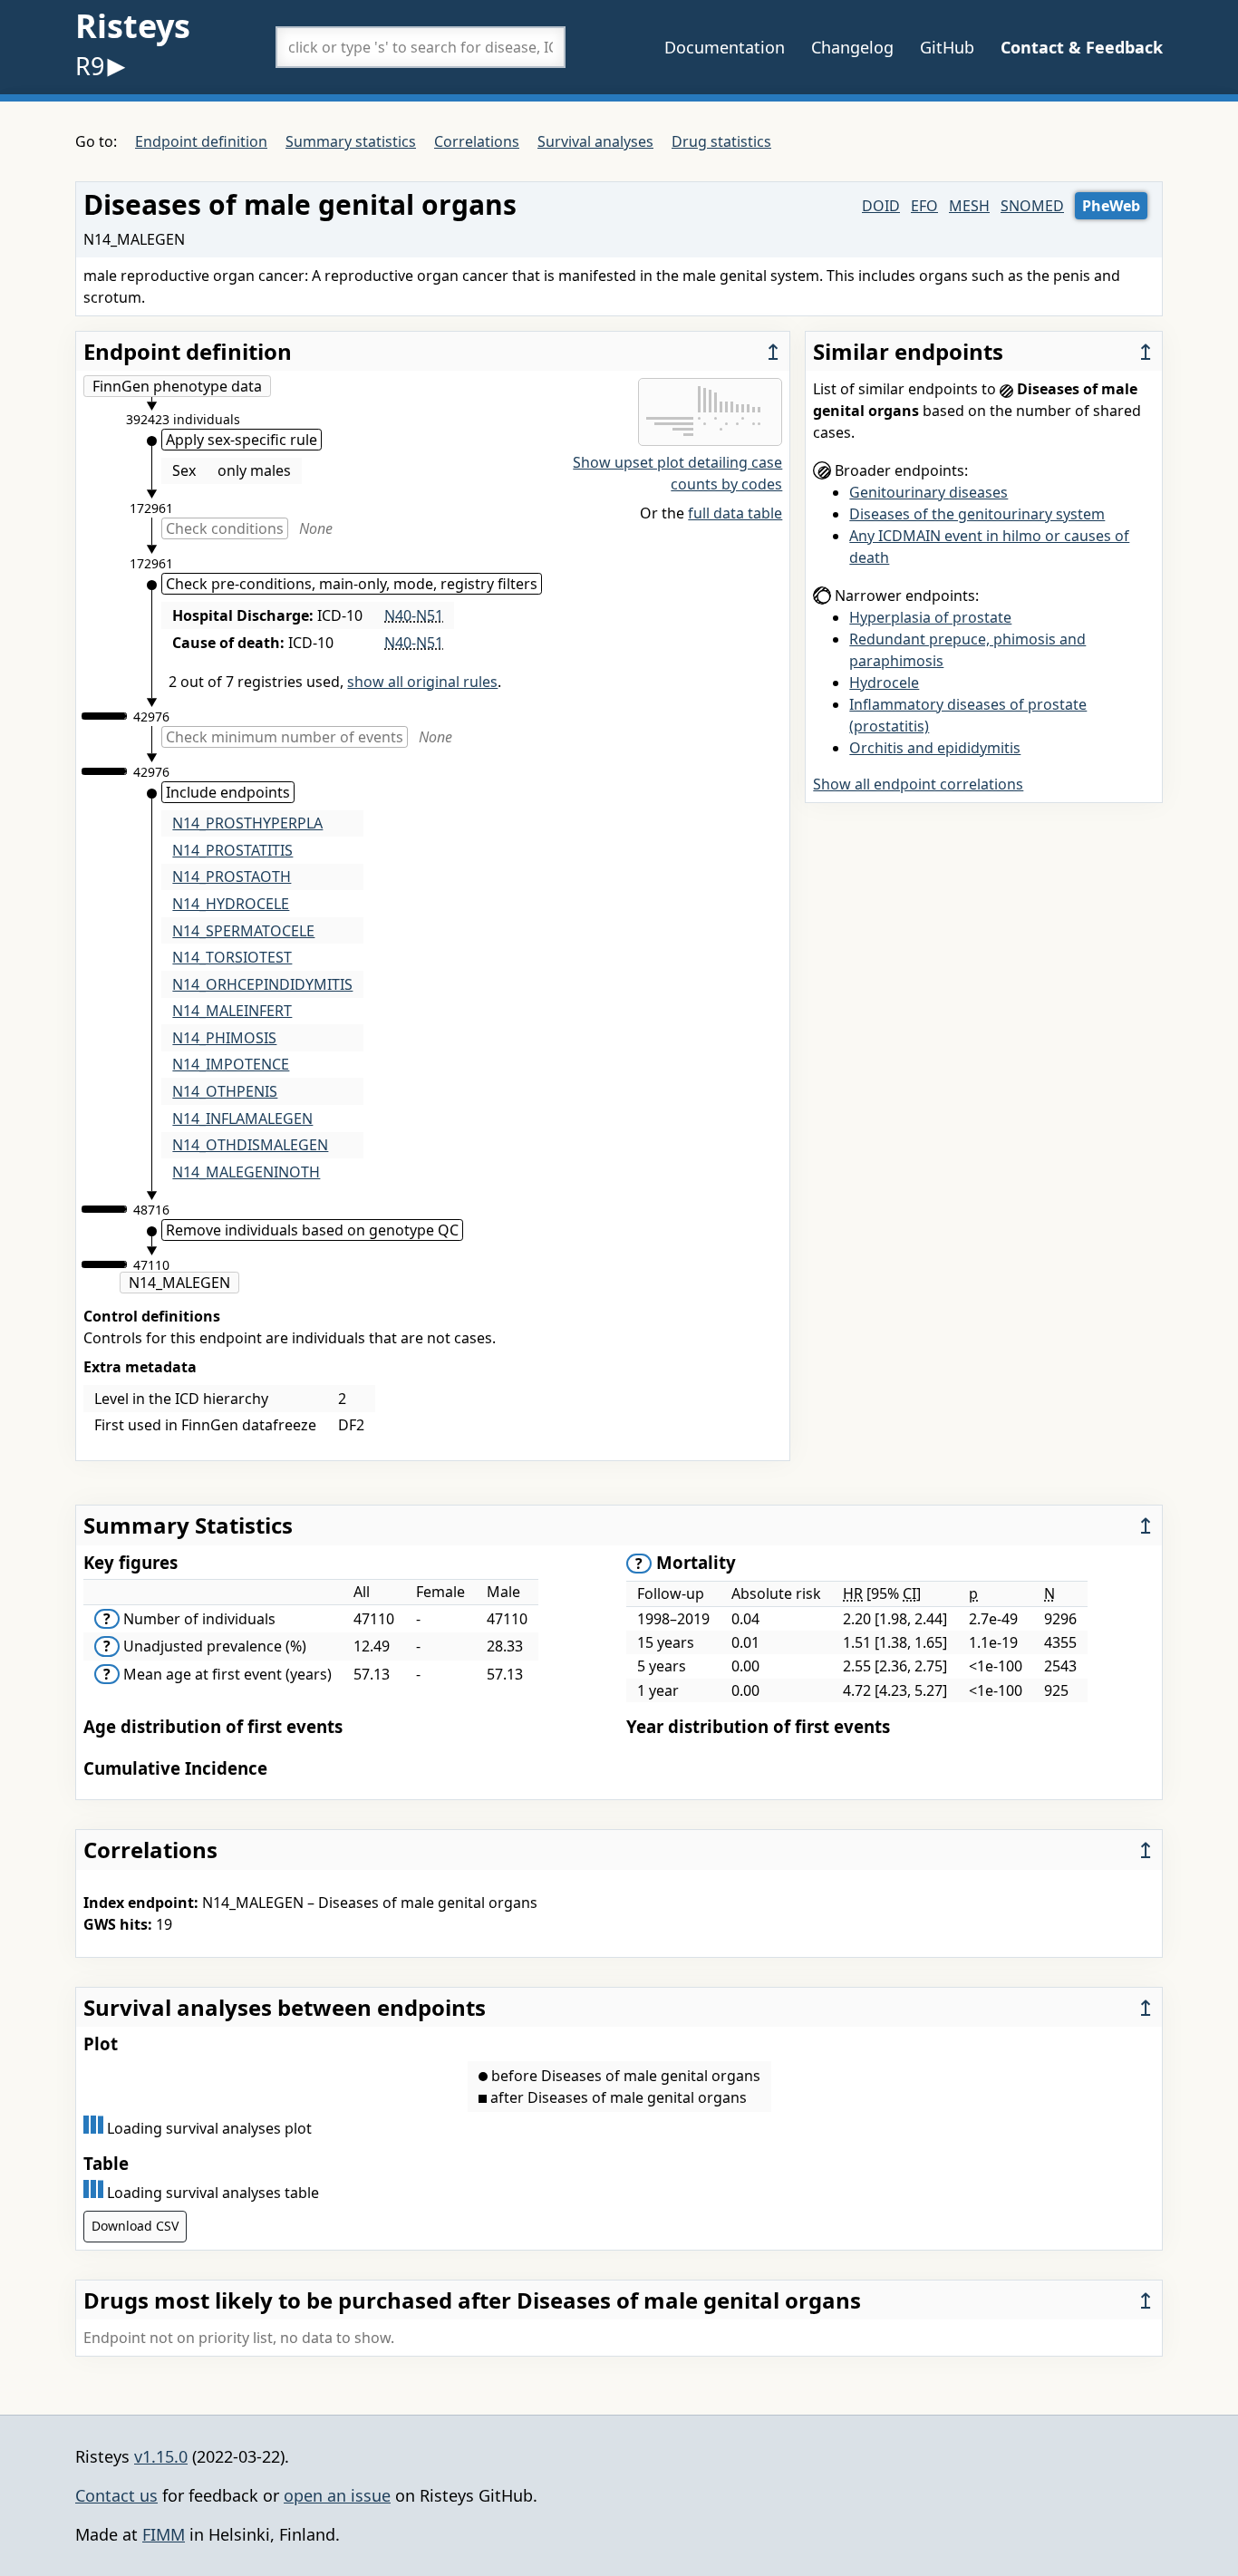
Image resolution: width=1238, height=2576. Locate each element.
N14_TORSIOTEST (232, 957)
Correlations (477, 141)
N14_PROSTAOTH (232, 876)
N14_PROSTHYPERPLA (247, 823)
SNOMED (1032, 206)
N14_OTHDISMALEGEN (250, 1145)
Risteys (133, 26)
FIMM (164, 2534)
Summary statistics (351, 141)
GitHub (947, 47)
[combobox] (421, 47)
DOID (881, 206)
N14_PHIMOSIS (224, 1038)
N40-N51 (414, 615)
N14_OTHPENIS (225, 1091)
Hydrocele (884, 683)
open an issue (337, 2495)
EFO (924, 206)
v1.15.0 (161, 2456)
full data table (735, 513)
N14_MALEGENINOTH (246, 1172)
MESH (969, 206)
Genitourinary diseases (928, 492)
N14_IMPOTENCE (231, 1064)
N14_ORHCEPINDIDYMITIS (262, 984)
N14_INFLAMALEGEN (242, 1119)
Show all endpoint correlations (918, 784)
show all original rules (422, 682)
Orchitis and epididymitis (935, 748)
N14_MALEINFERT (232, 1011)
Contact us (116, 2495)
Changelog (852, 47)
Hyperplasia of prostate (930, 617)
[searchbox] (421, 47)
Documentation (725, 47)
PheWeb (1111, 206)
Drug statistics (721, 141)
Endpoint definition (201, 141)
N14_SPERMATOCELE (243, 931)
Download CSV (135, 2226)
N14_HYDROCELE (231, 904)
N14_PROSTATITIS (232, 850)
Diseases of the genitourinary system (977, 514)
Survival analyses (595, 141)
